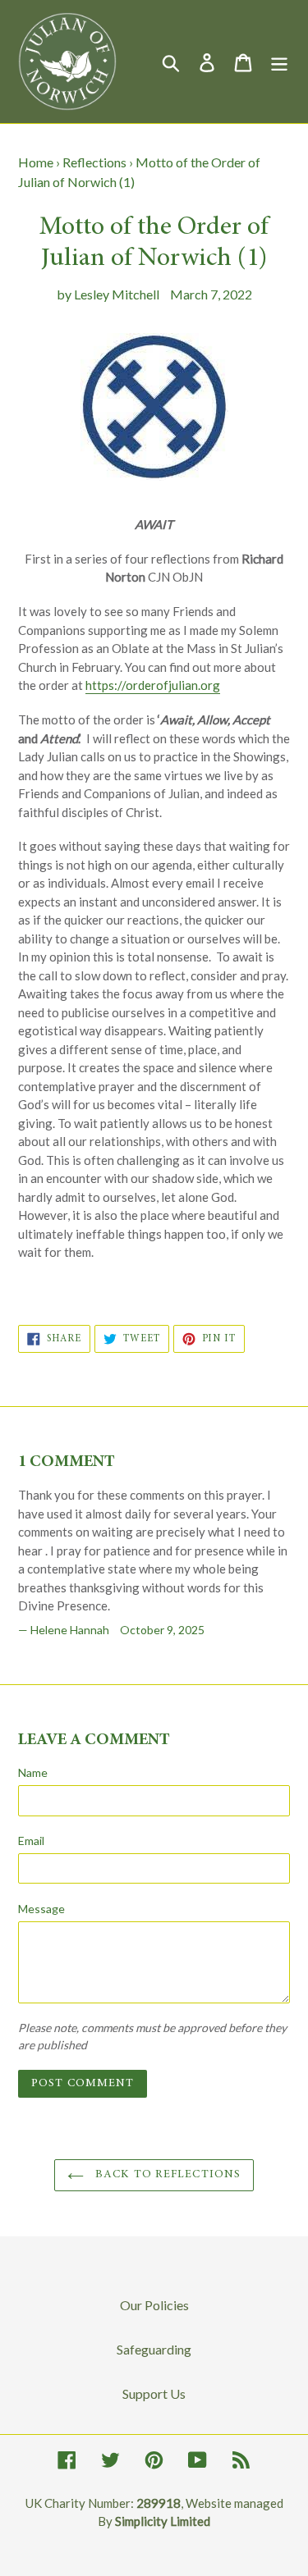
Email (31, 1841)
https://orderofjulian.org (153, 685)
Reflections (94, 162)
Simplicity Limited (163, 2521)
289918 (159, 2503)
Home (36, 162)
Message (41, 1909)
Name (33, 1772)
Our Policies (154, 2305)
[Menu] (279, 61)
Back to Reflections (166, 2175)
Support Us (154, 2393)
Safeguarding (154, 2349)
